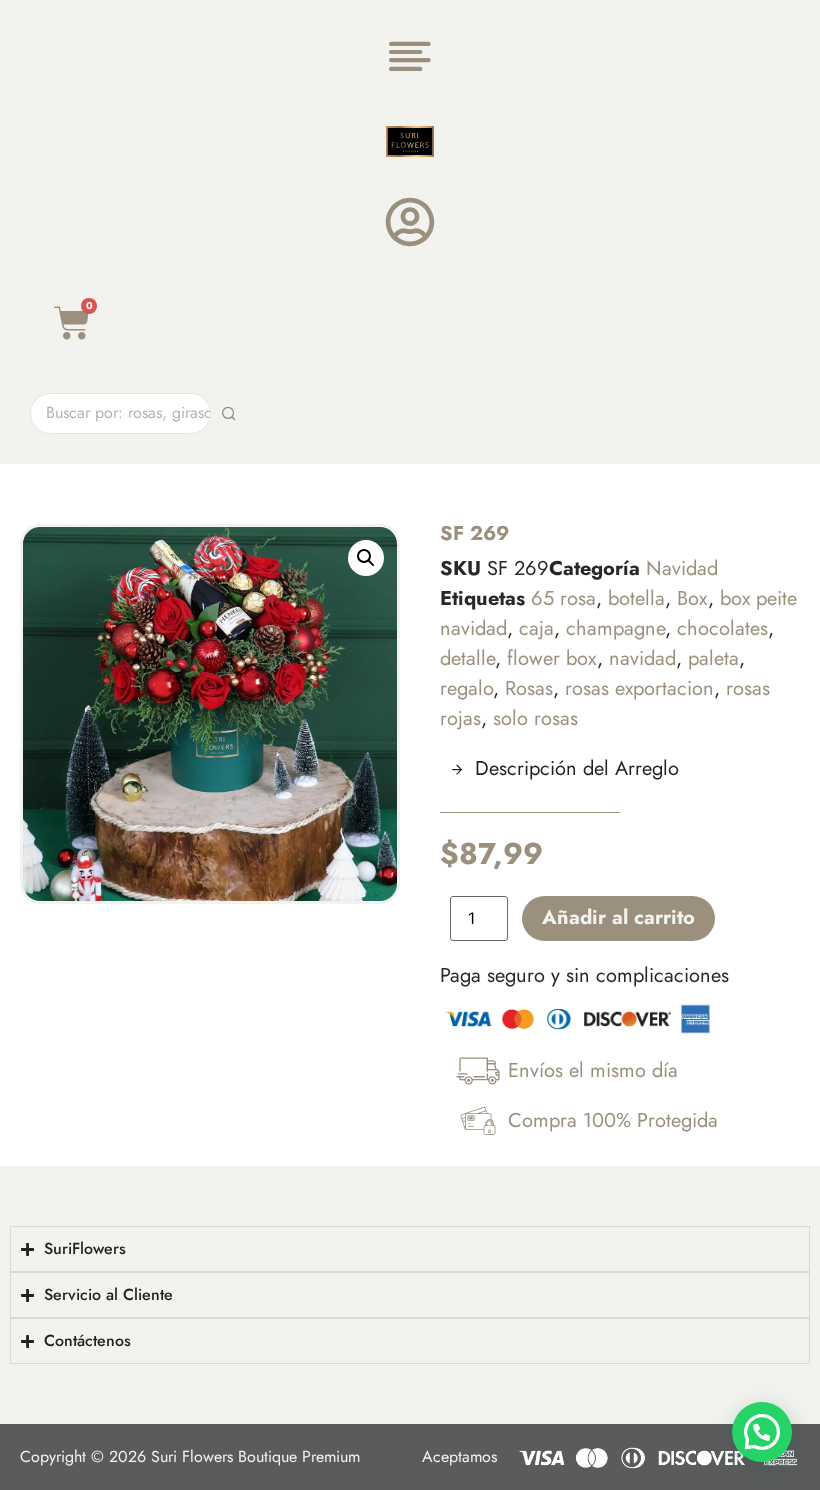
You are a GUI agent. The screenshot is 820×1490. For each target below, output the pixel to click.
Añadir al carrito (618, 917)
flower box (552, 658)
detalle (467, 658)
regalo (466, 688)
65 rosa (563, 598)
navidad (642, 658)
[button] (366, 558)
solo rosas (535, 718)
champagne (615, 628)
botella (636, 598)
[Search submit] (229, 413)
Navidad (682, 568)
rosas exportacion (639, 688)
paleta (713, 658)
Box (692, 598)
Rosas (529, 688)
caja (536, 628)
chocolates (722, 628)
